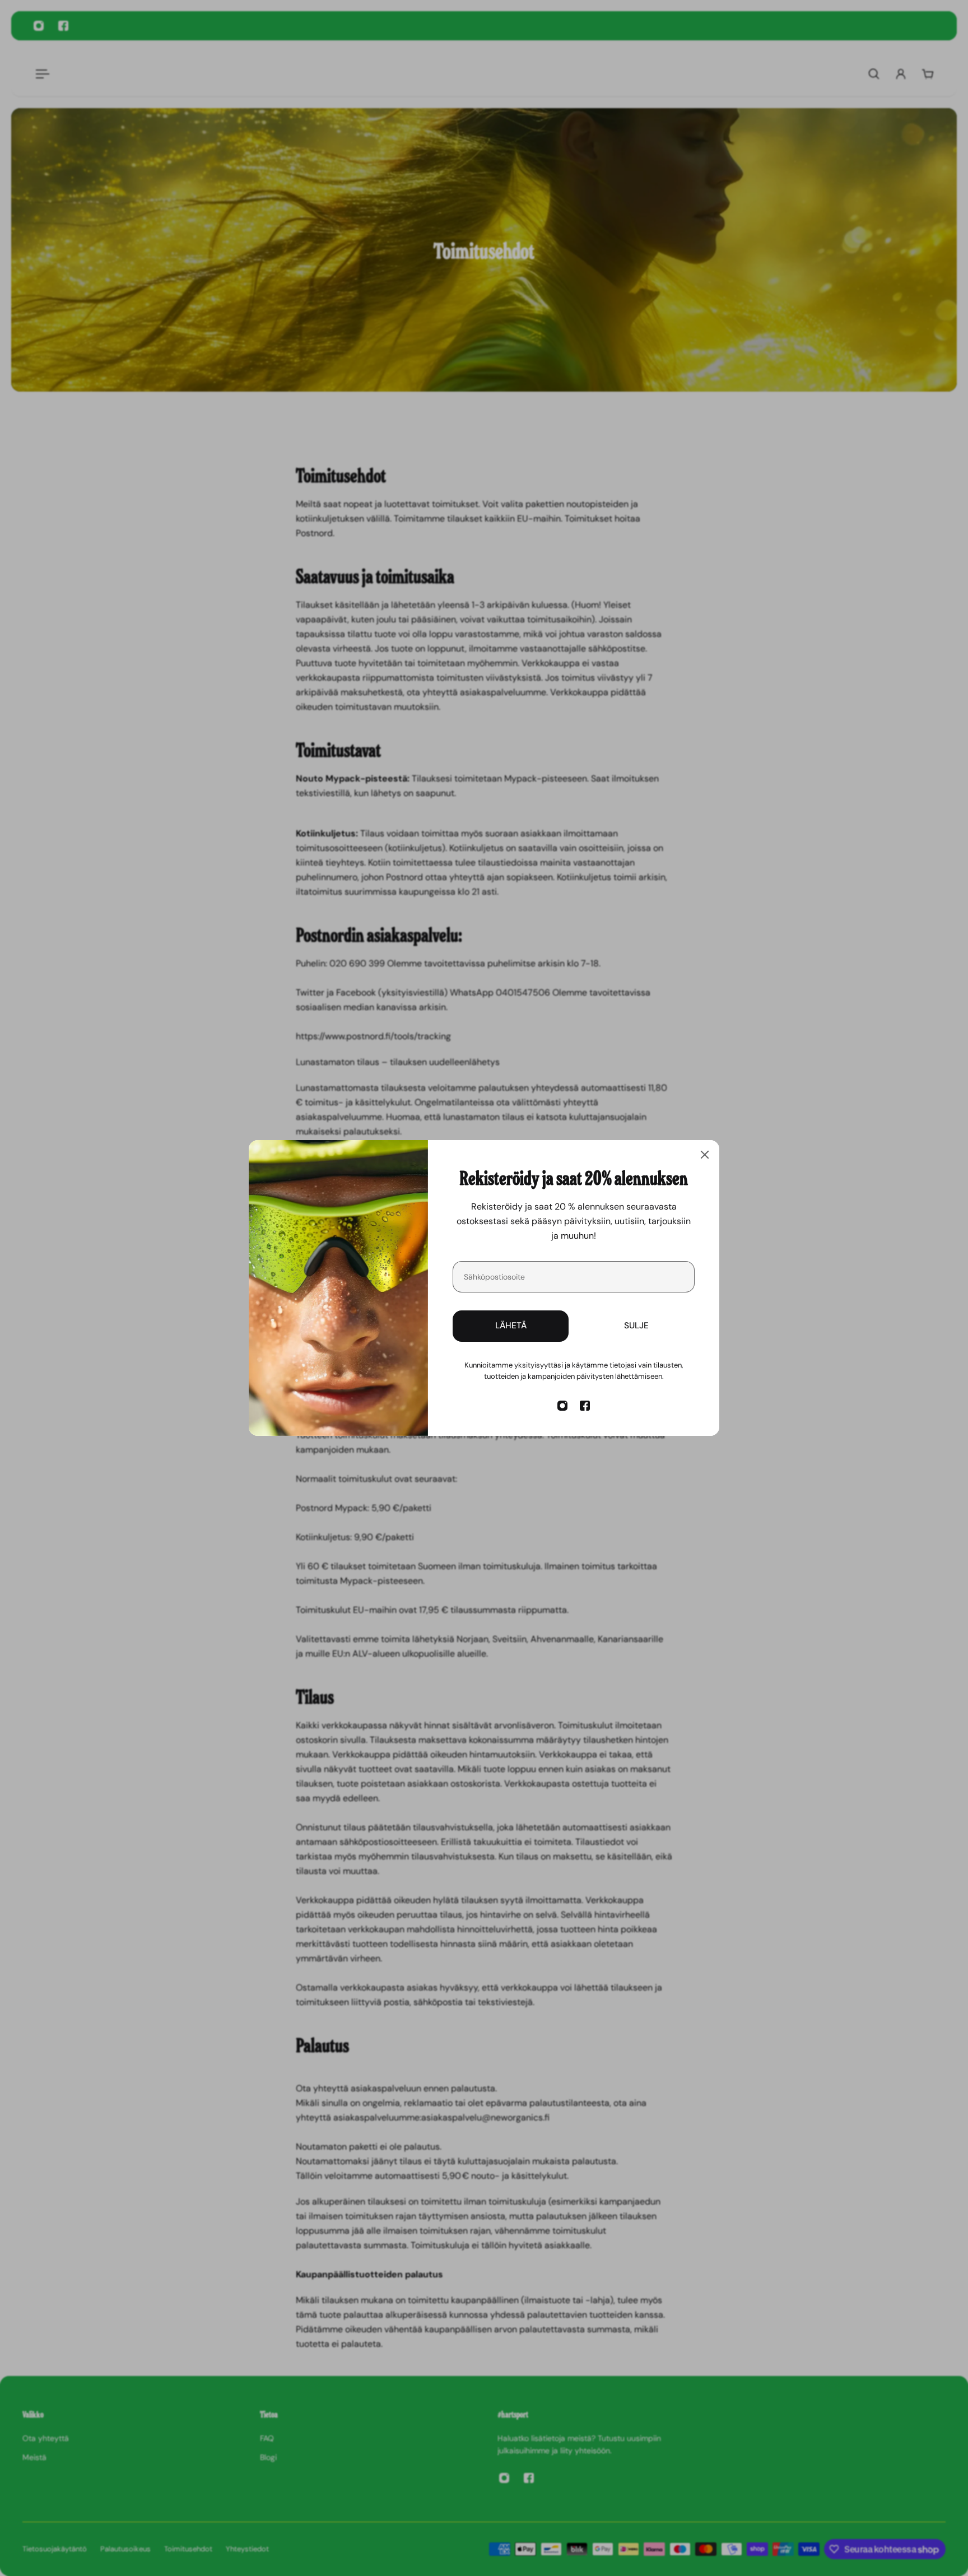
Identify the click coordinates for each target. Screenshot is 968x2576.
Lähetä (511, 1326)
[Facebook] (585, 1406)
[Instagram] (562, 1406)
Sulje (636, 1326)
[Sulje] (705, 1155)
